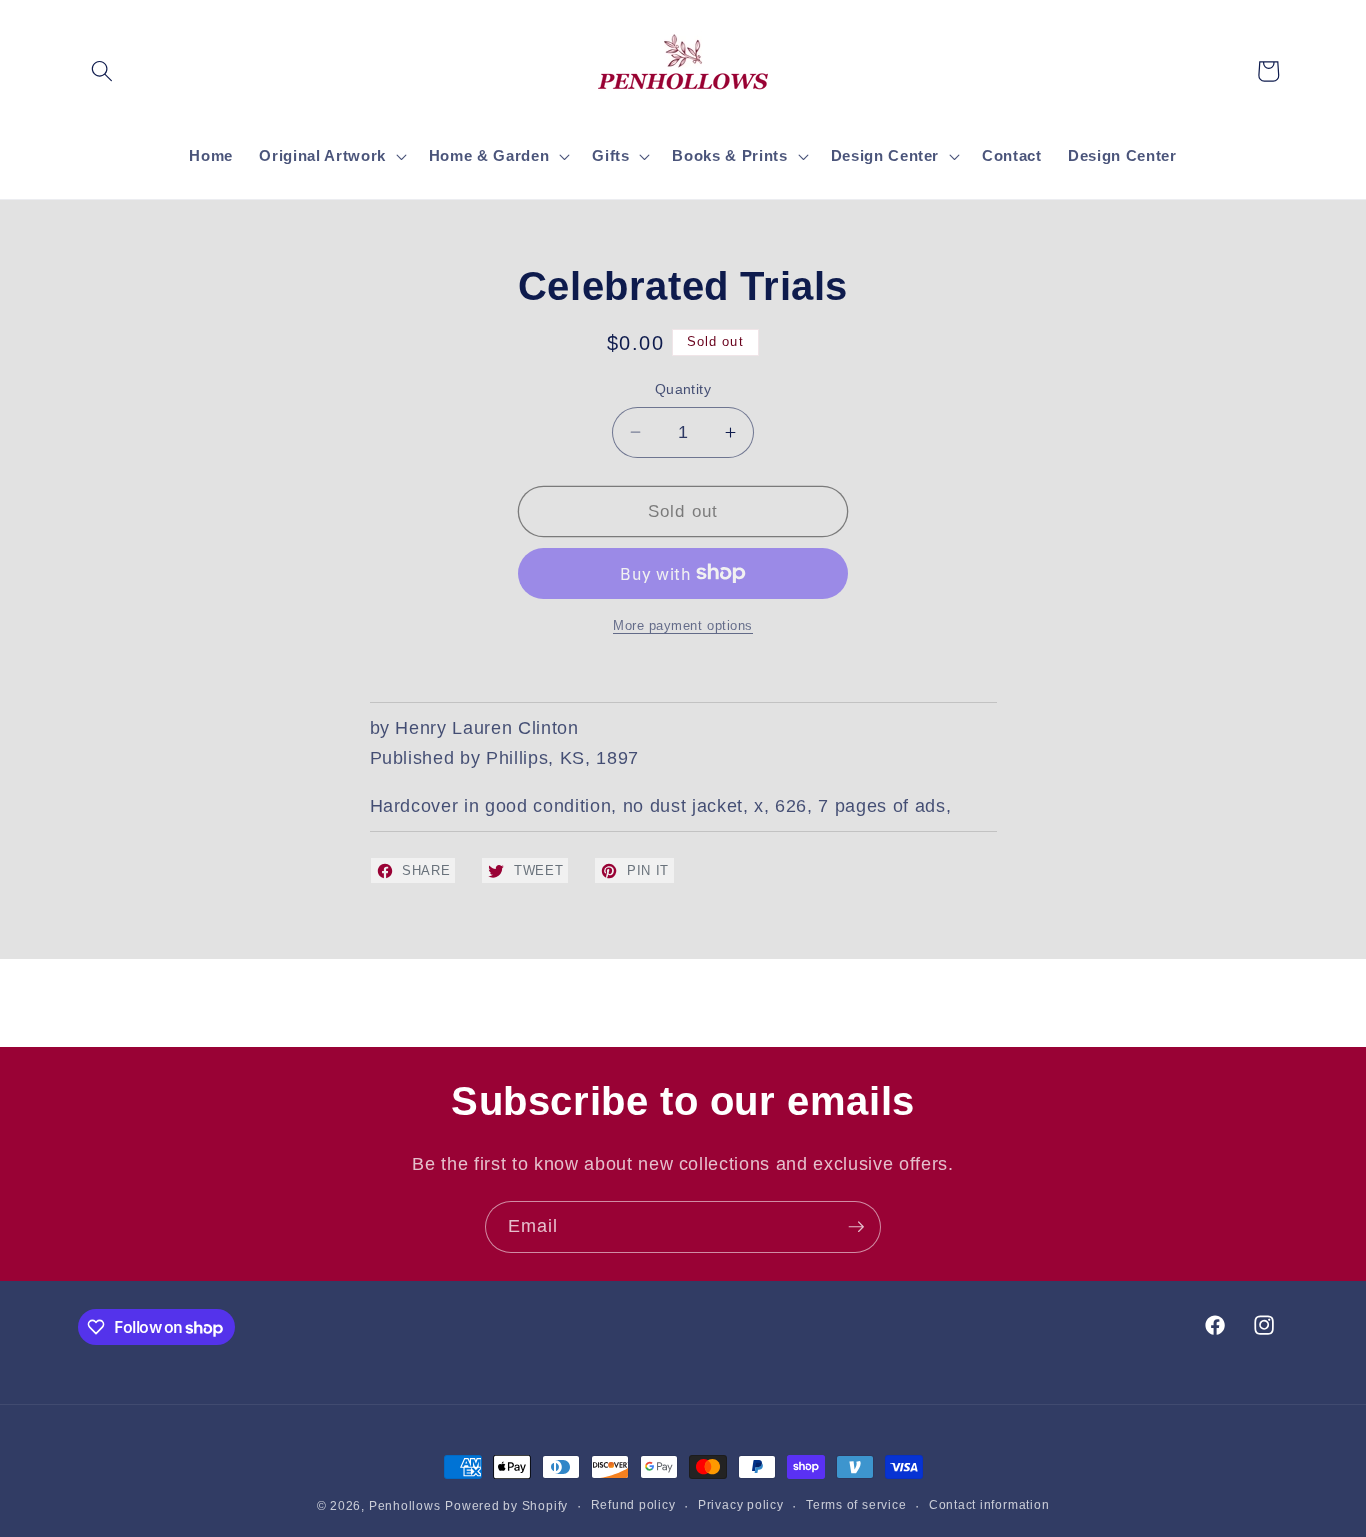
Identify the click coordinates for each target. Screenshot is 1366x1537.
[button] (102, 71)
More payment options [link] (683, 625)
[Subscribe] (856, 1227)
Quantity (683, 389)
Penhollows (405, 1506)
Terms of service (856, 1505)
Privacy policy (741, 1505)
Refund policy (633, 1505)
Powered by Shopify (506, 1506)
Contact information (989, 1505)
